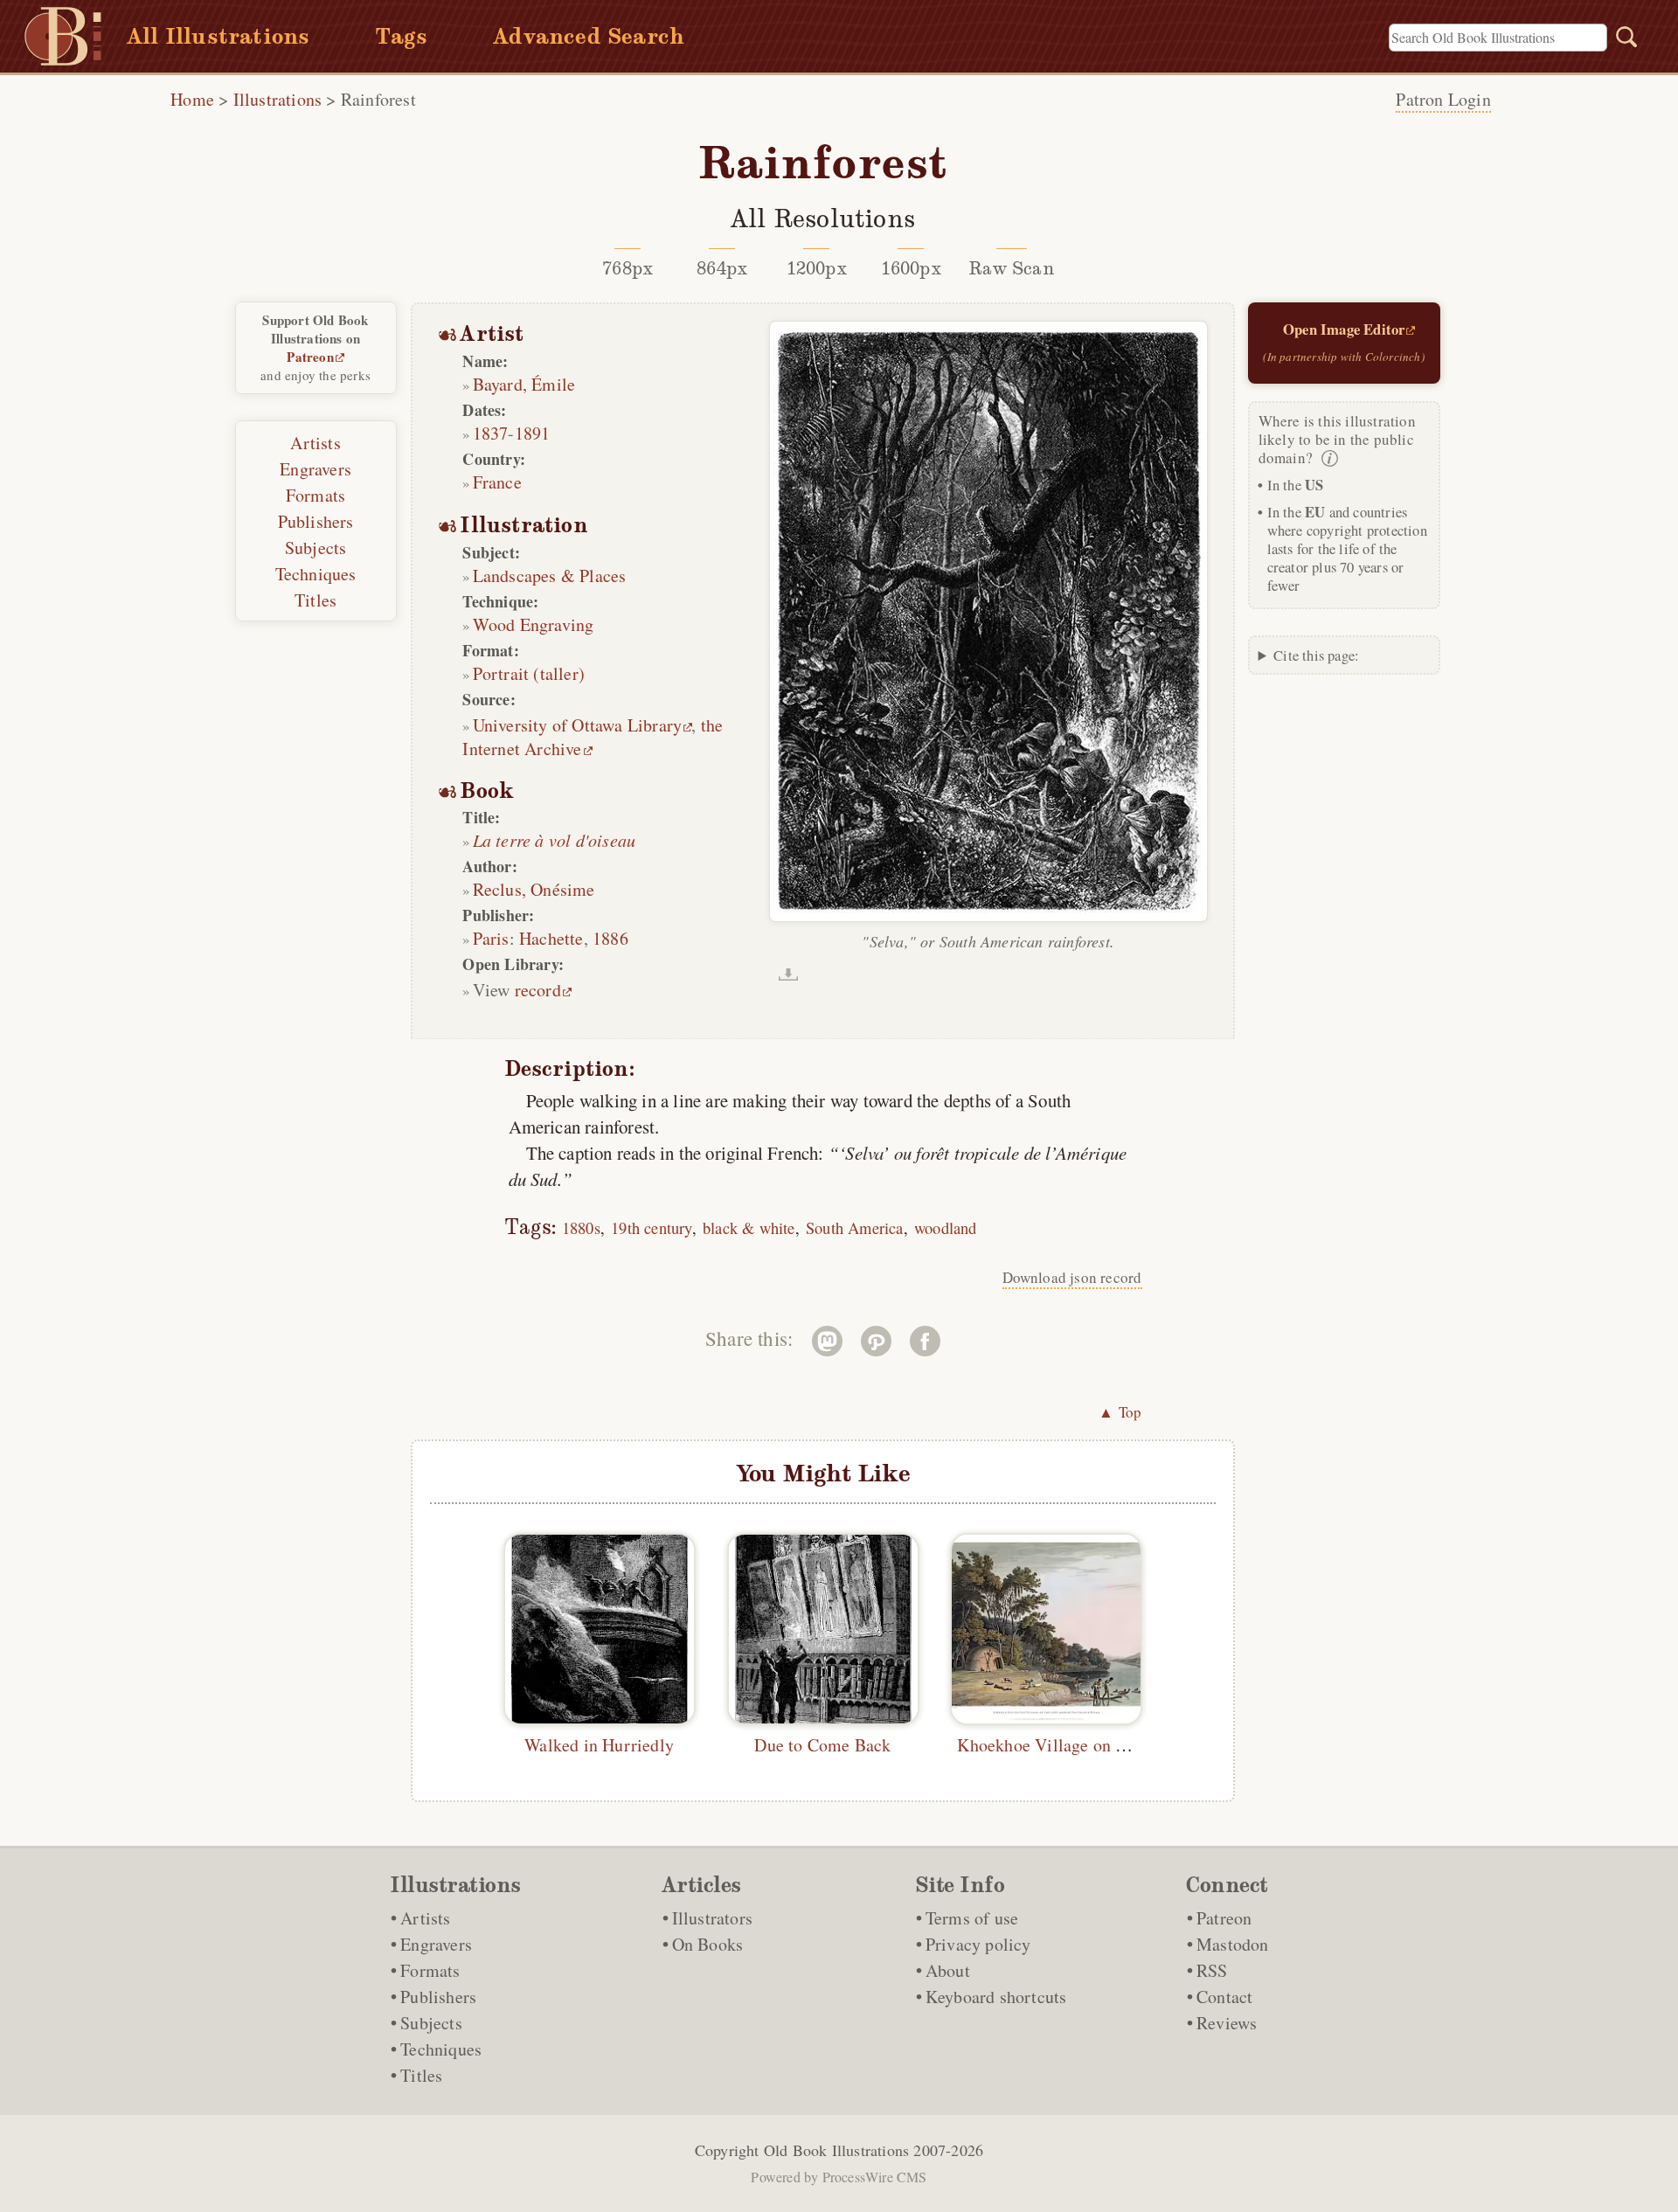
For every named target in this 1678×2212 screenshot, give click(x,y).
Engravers (315, 469)
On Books (708, 1944)
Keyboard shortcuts (996, 1997)
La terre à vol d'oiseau (555, 840)
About (948, 1970)
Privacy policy (978, 1944)
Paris (491, 938)
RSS (1212, 1970)
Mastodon (1233, 1944)
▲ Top (1120, 1412)
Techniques (316, 574)
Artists (315, 443)
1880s (581, 1227)
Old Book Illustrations (836, 2150)
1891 (533, 433)
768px (628, 268)
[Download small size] (788, 974)
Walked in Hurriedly (599, 1745)
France (497, 482)
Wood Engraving (534, 624)
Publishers (316, 521)
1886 (610, 938)
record (538, 990)
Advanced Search (589, 36)
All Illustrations (218, 36)
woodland (946, 1227)
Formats (315, 495)
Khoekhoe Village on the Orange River (1098, 1745)
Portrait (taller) (529, 673)
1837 (491, 433)
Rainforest (378, 99)
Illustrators (712, 1918)
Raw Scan (1012, 268)
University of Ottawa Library (578, 725)
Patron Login (1443, 99)
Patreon (310, 357)
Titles (315, 600)
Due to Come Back (822, 1745)
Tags (401, 36)
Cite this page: (1316, 655)
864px (722, 268)
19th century (651, 1227)
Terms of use (972, 1918)
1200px (817, 268)
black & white (749, 1227)
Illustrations (278, 99)
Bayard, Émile (524, 384)
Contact (1224, 1997)
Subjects (316, 548)
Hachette (551, 938)
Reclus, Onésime (534, 889)
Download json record (1072, 1277)
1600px (911, 268)
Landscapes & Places (550, 576)
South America (855, 1227)
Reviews (1227, 2023)
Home (192, 99)
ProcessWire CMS (875, 2177)
